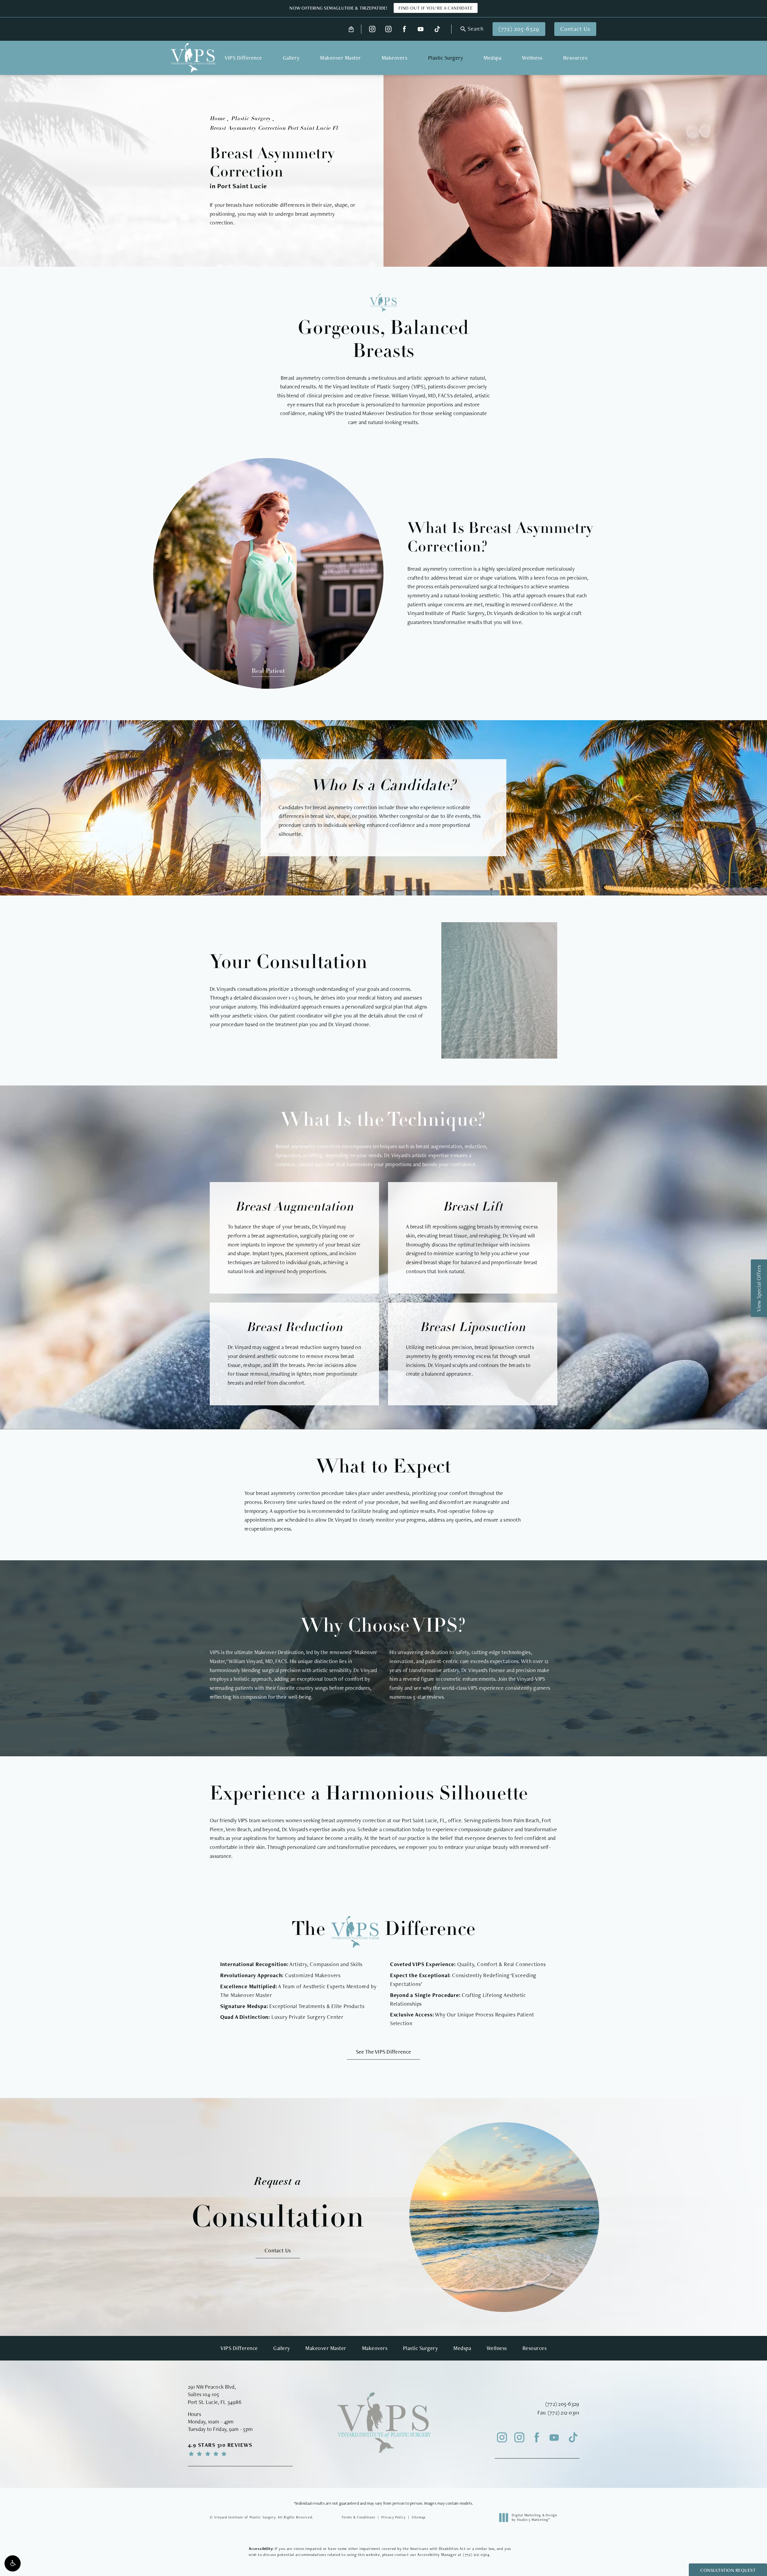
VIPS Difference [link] (243, 58)
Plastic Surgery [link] (446, 58)
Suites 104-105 (204, 2394)
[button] (13, 2563)
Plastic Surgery (251, 119)
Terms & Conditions (358, 2517)
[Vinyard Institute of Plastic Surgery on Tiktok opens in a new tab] (437, 29)
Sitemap (419, 2517)
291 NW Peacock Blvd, (212, 2387)
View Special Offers (759, 1288)
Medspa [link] (492, 58)
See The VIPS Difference (383, 2052)
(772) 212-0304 (476, 2555)
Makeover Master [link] (341, 58)
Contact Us (575, 29)
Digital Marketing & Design (534, 2518)
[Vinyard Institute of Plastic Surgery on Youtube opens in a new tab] (421, 29)
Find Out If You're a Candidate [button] (436, 8)
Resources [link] (575, 58)
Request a (278, 2204)
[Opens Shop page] (351, 29)
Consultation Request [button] (728, 2570)
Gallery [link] (291, 58)
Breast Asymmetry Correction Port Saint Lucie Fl (274, 129)
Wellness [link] (532, 58)
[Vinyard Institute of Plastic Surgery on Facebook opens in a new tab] (405, 29)
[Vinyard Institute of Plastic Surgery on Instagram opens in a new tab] (372, 29)
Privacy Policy (394, 2517)
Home (217, 119)
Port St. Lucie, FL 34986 (215, 2402)
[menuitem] (372, 29)
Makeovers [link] (395, 58)
